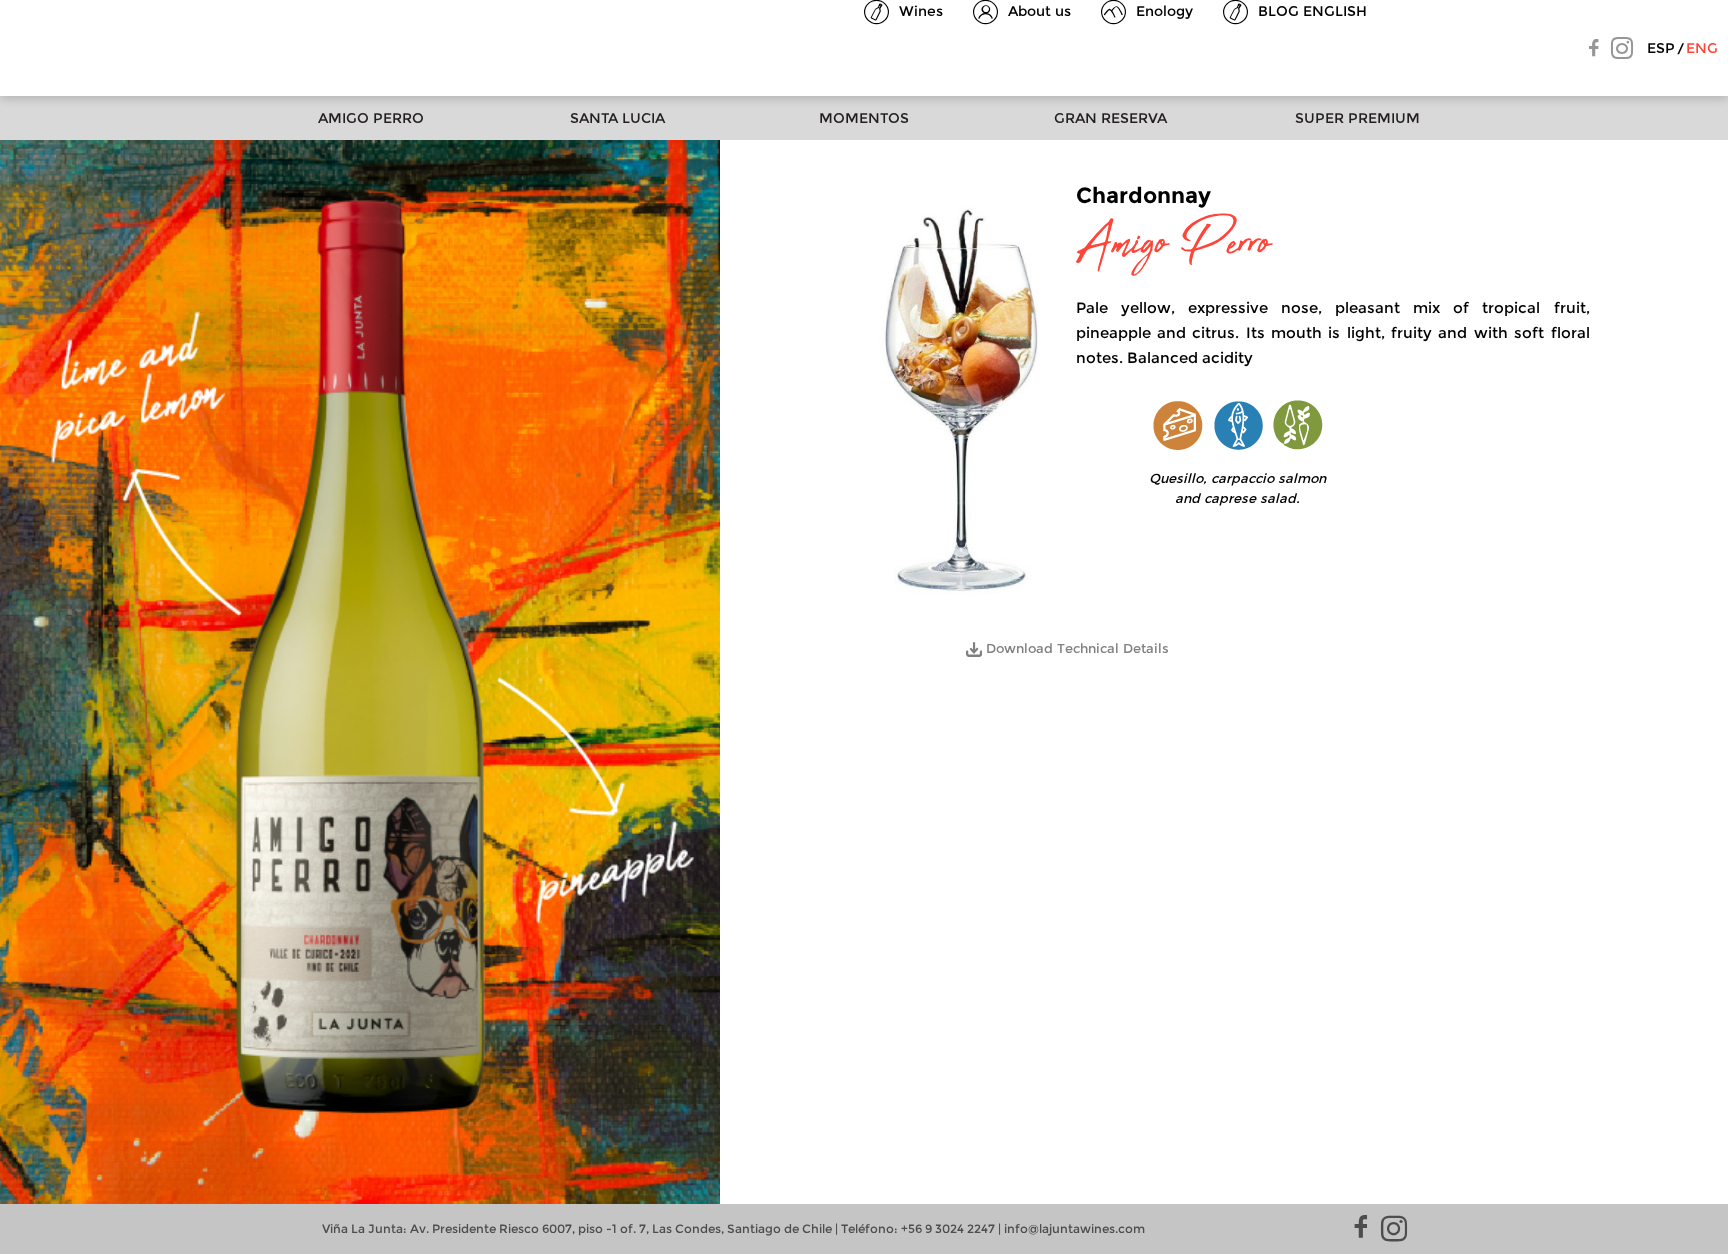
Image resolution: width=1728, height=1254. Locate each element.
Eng (1702, 48)
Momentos (864, 118)
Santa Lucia (617, 118)
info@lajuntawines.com (1074, 1228)
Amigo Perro (371, 118)
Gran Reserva (1110, 118)
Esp (1661, 48)
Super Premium (1357, 118)
